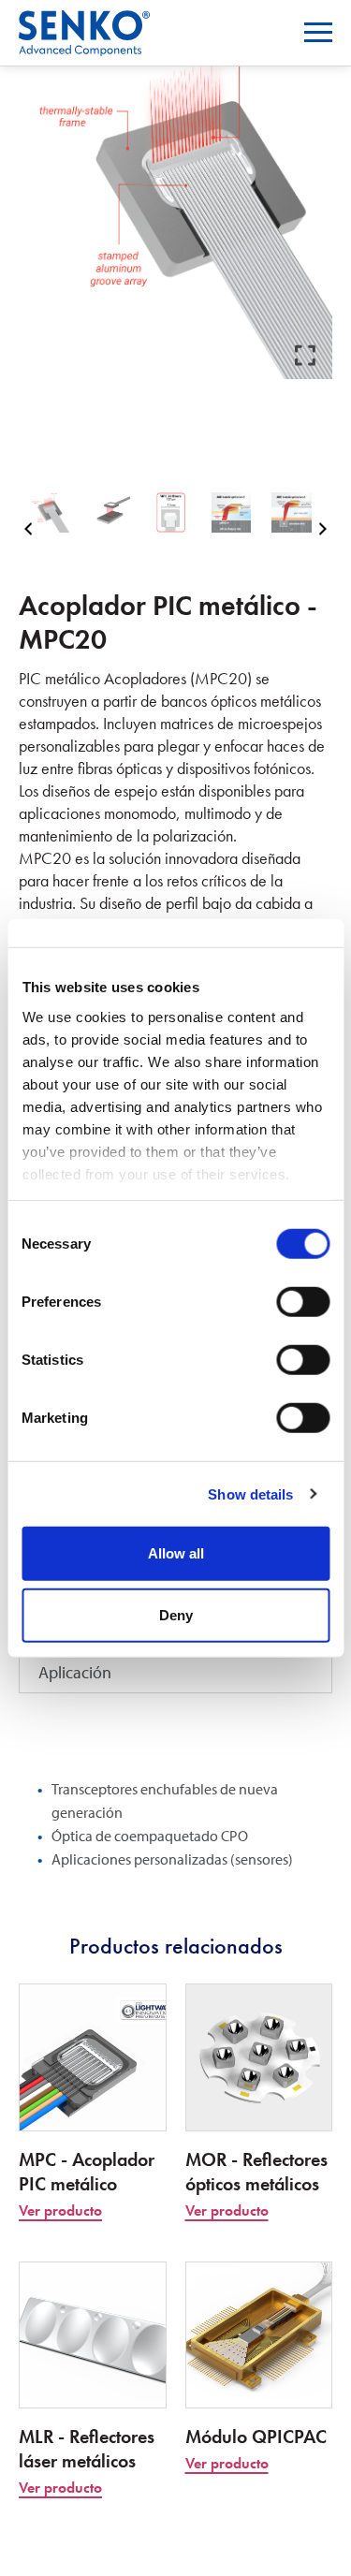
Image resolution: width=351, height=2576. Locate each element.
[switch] (303, 1302)
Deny (176, 1614)
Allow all (176, 1553)
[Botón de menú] (318, 32)
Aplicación (75, 1672)
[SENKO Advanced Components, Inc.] (84, 22)
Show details (250, 1493)
